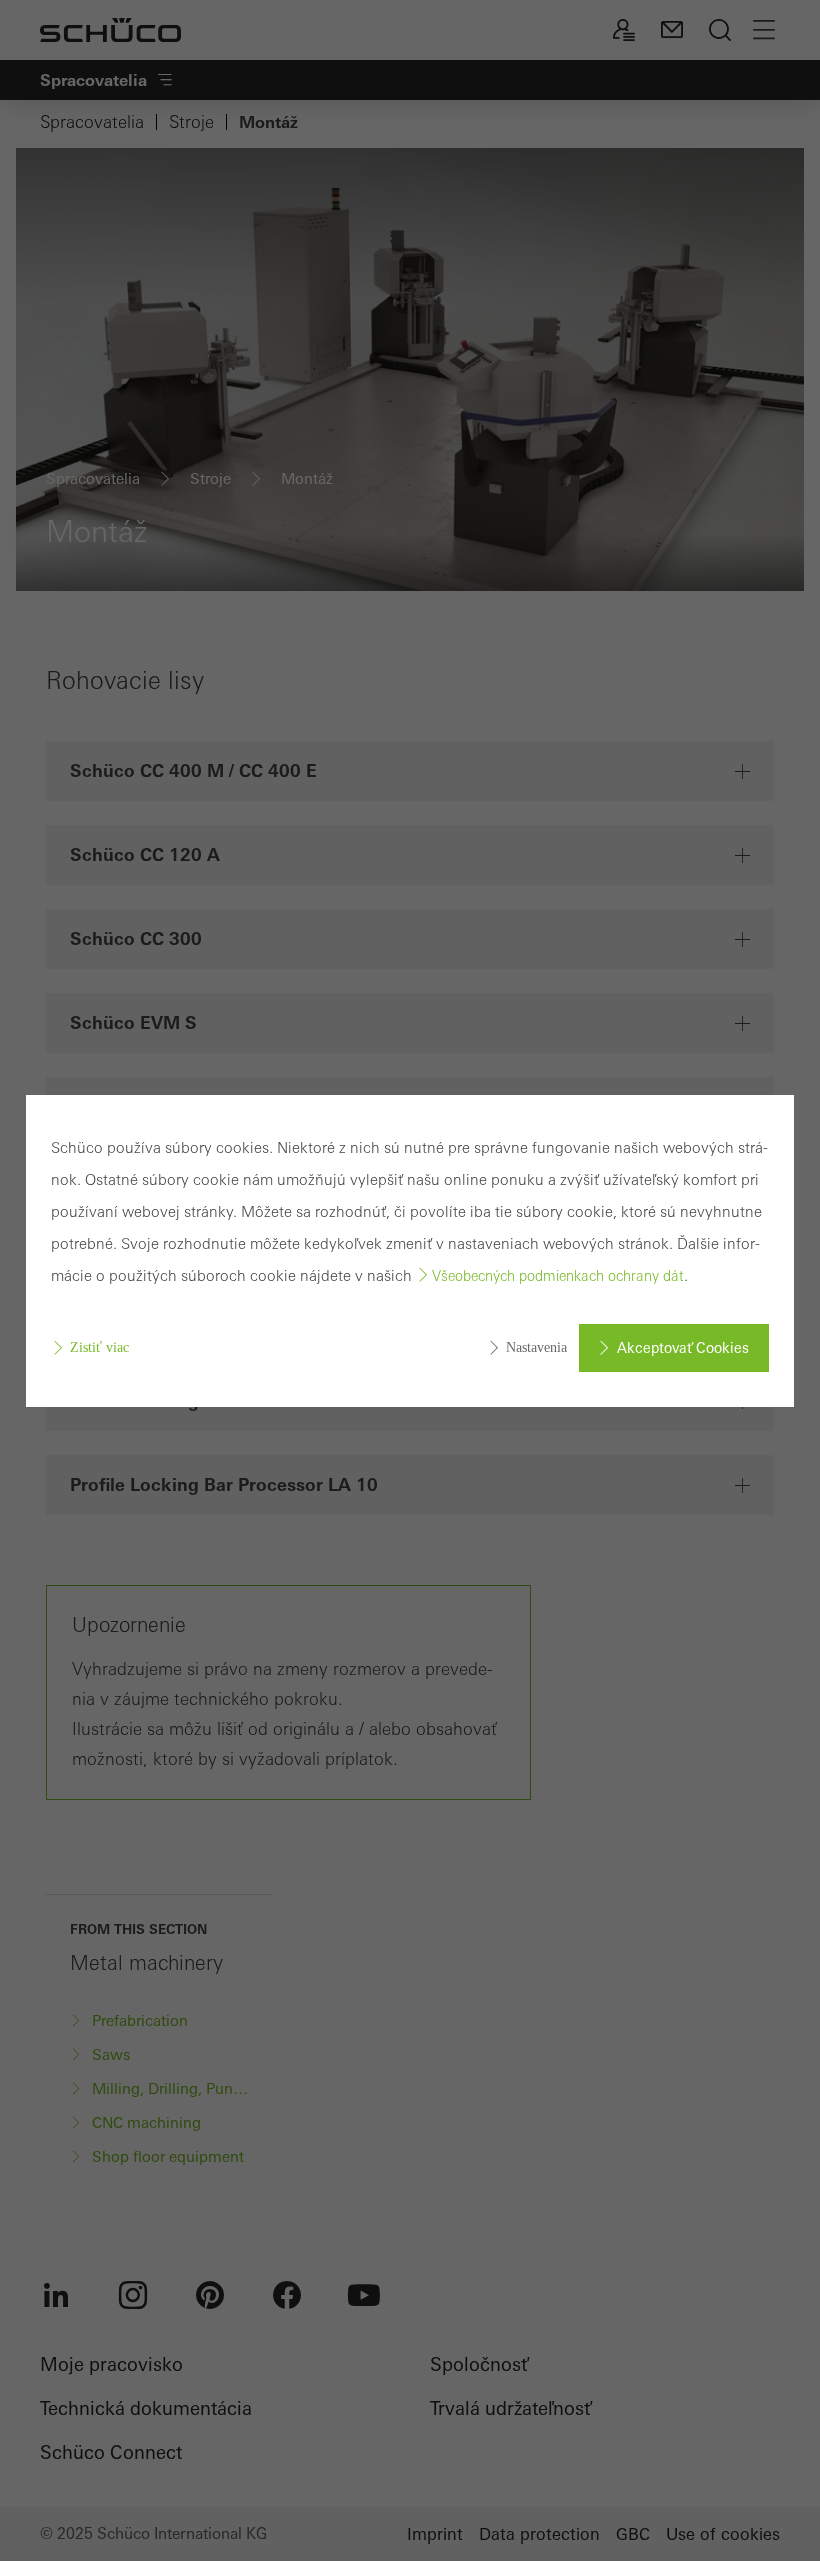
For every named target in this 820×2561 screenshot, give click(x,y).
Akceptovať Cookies (683, 1348)
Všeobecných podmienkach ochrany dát (558, 1276)
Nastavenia (536, 1347)
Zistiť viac (99, 1347)
